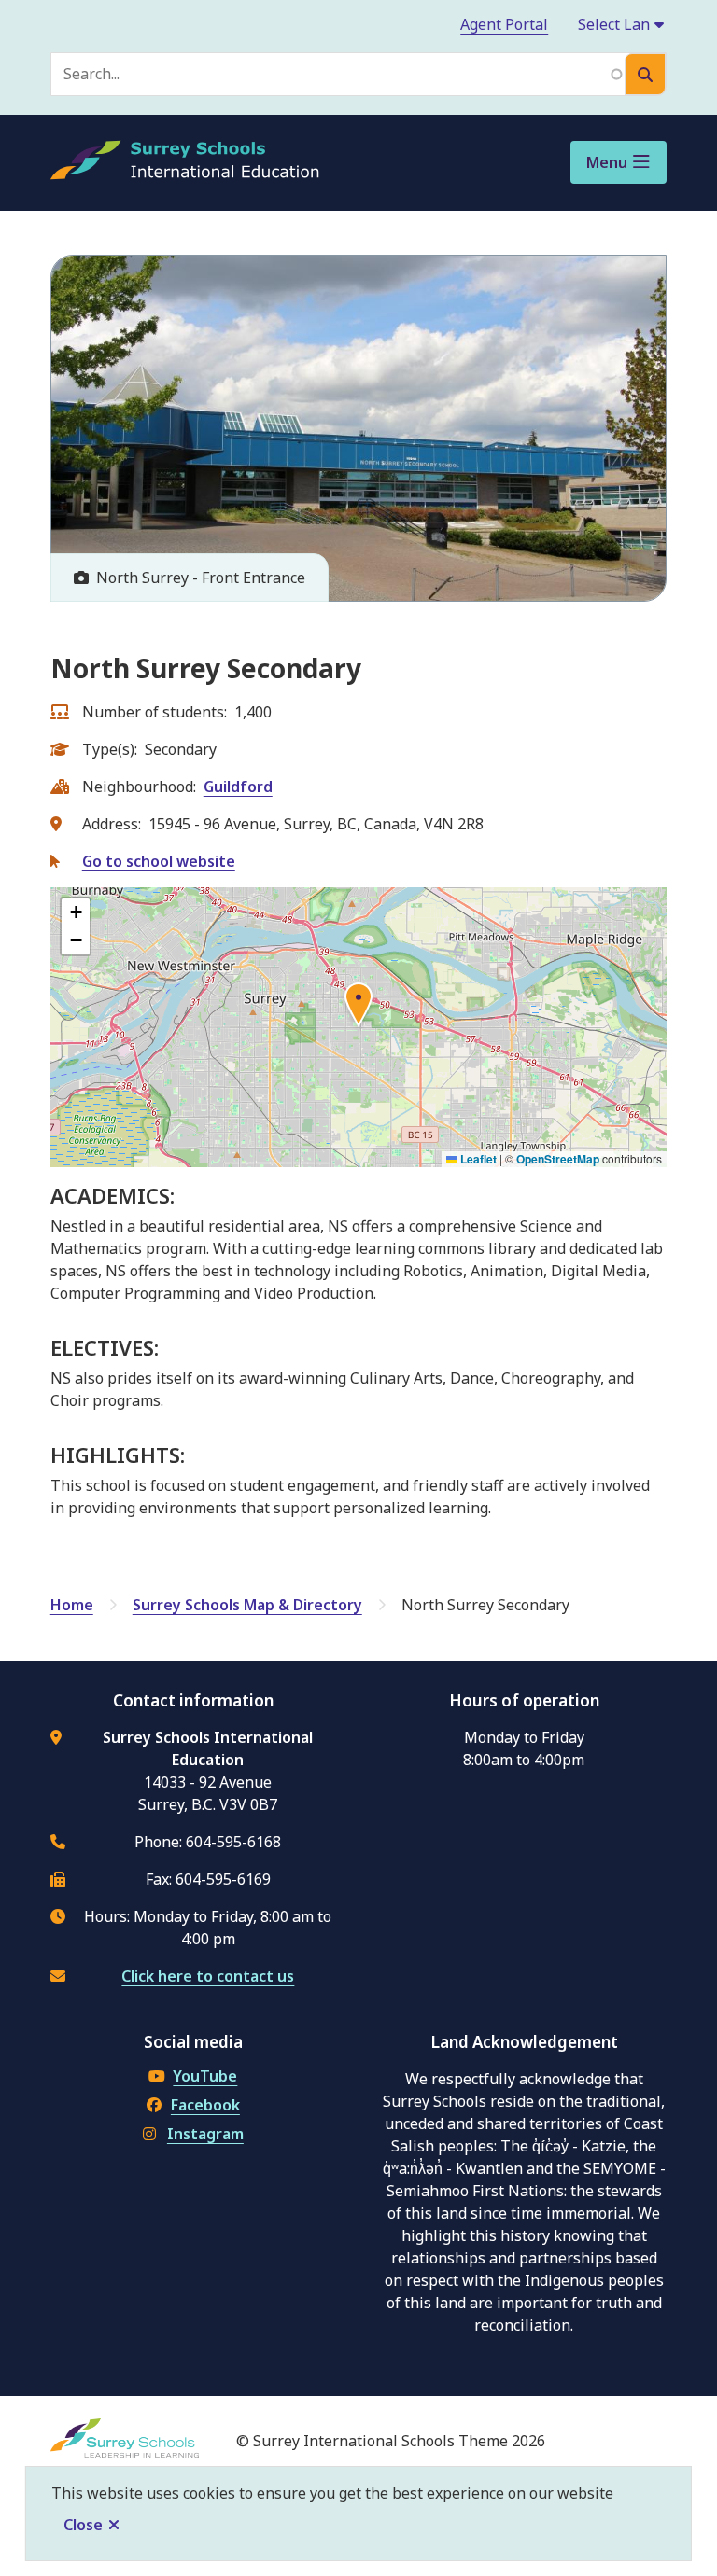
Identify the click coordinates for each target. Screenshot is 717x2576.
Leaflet (477, 1159)
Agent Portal (504, 24)
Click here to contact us (208, 1976)
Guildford (238, 787)
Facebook (205, 2105)
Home (72, 1605)
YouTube (205, 2076)
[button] (358, 1008)
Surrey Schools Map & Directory (247, 1605)
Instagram (205, 2134)
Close (83, 2525)
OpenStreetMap (558, 1159)
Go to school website (159, 861)
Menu (607, 162)
